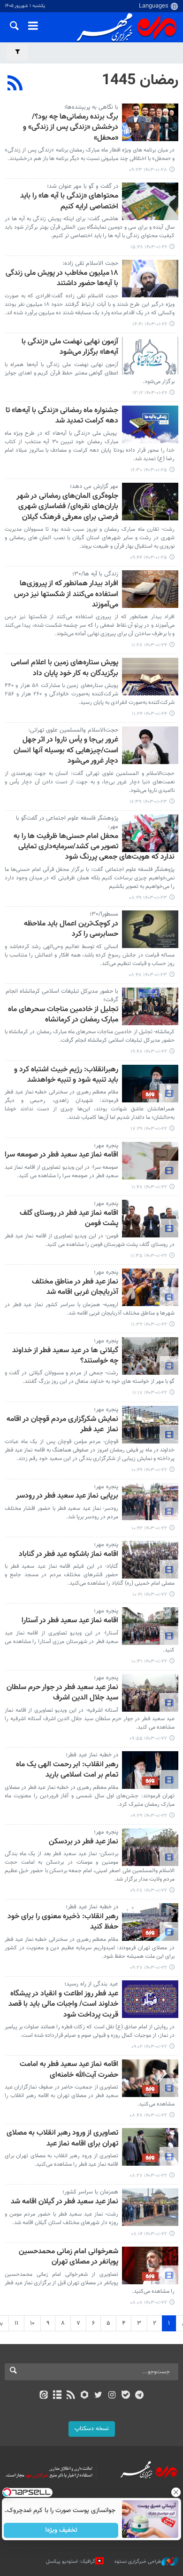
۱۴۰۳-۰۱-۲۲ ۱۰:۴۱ (150, 1595)
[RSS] (15, 84)
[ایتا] (43, 2396)
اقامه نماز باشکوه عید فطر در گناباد (69, 1555)
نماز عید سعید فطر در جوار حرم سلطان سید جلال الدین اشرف (62, 1693)
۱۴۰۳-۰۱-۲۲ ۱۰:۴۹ (149, 1470)
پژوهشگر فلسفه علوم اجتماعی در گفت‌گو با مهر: (67, 822)
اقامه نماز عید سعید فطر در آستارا (70, 1621)
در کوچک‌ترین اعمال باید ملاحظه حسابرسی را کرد (71, 929)
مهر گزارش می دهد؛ (94, 486)
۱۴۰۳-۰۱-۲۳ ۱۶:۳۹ (148, 802)
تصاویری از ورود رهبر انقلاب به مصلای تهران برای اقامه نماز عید (62, 2139)
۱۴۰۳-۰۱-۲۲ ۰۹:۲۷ (149, 1968)
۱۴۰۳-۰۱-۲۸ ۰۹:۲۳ (148, 170)
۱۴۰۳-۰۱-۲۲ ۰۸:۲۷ (148, 2176)
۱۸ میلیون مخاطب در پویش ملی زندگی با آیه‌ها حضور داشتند (62, 279)
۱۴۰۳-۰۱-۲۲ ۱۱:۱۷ (150, 1393)
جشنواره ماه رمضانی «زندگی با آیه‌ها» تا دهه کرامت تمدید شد (62, 416)
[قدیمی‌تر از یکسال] (150, 122)
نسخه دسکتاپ (92, 2429)
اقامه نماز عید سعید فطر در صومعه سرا (61, 1155)
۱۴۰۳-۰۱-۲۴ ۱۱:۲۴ (149, 714)
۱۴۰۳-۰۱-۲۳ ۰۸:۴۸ (148, 975)
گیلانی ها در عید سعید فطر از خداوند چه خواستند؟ (65, 1356)
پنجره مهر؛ (106, 1146)
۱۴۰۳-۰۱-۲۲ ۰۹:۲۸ (149, 1891)
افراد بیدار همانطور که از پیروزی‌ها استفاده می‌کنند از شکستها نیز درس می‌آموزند (66, 595)
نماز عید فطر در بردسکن (84, 1842)
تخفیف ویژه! (61, 2530)
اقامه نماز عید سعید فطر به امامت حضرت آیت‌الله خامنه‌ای (69, 2070)
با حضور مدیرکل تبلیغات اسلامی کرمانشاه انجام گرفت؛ (62, 996)
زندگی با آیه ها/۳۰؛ (95, 574)
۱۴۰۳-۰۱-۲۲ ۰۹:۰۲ (149, 2047)
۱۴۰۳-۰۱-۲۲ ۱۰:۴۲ (149, 1528)
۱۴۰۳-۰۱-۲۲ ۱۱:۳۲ (149, 1325)
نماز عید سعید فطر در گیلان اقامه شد (65, 2202)
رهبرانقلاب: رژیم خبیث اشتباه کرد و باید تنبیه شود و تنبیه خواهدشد (66, 1075)
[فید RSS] (71, 2396)
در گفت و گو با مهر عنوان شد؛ (83, 186)
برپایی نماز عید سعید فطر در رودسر (67, 1496)
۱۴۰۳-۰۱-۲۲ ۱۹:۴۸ (149, 1052)
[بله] (126, 2396)
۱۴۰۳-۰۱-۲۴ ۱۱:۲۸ (149, 645)
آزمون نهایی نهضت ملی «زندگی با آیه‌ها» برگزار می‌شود (70, 347)
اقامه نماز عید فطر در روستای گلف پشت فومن (69, 1219)
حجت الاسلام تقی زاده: (90, 263)
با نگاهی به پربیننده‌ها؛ (91, 107)
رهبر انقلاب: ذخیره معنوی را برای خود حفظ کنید (63, 1922)
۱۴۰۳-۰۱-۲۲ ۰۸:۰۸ (149, 2303)
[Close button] (176, 2492)
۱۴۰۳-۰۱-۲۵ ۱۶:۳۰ (149, 470)
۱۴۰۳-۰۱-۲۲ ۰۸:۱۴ (149, 2234)
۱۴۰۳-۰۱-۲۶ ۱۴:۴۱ (150, 324)
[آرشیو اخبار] (57, 2396)
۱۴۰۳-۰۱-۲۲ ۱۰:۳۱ (149, 1662)
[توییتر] (98, 2396)
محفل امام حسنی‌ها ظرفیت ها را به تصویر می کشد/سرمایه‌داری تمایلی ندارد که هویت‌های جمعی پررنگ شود (94, 847)
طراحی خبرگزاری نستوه (138, 2562)
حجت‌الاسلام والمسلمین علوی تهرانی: (73, 730)
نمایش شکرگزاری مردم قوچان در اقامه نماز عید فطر (62, 1425)
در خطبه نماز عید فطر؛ (92, 1755)
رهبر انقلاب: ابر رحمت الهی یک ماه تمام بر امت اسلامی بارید (67, 1770)
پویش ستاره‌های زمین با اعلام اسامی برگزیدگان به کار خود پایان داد (65, 668)
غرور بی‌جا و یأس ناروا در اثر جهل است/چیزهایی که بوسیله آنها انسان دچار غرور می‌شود (66, 751)
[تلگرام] (140, 2396)
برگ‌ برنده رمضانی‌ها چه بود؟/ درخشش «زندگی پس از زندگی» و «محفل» (71, 128)
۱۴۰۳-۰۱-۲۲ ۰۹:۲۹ (149, 1816)
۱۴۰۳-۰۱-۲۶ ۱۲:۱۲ (150, 393)
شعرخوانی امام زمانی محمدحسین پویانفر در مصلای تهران (69, 2257)
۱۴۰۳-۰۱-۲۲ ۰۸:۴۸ (148, 2116)
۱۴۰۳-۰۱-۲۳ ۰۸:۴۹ (148, 898)
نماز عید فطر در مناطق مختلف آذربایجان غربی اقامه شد (75, 1288)
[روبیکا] (85, 2396)
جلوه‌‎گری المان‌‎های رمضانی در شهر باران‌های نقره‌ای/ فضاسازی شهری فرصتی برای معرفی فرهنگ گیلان (67, 507)
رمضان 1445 (140, 80)
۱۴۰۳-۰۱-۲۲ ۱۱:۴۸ (149, 1187)
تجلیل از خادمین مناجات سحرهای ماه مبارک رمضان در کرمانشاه (63, 1015)
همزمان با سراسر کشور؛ (90, 2192)
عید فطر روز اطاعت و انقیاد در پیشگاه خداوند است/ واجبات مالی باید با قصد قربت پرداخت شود (63, 2005)
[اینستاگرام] (112, 2396)
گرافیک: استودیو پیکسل (71, 2562)
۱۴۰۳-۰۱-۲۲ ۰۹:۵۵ (148, 1739)
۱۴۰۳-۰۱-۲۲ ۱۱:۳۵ (149, 1256)
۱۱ (16, 2323)
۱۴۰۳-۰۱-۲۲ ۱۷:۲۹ (149, 1129)
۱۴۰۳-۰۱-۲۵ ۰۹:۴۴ (149, 558)
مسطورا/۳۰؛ (104, 914)
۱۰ (32, 2323)
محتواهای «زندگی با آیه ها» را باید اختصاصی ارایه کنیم (69, 202)
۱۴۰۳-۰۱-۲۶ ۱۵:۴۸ (149, 247)
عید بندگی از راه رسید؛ (91, 1984)
